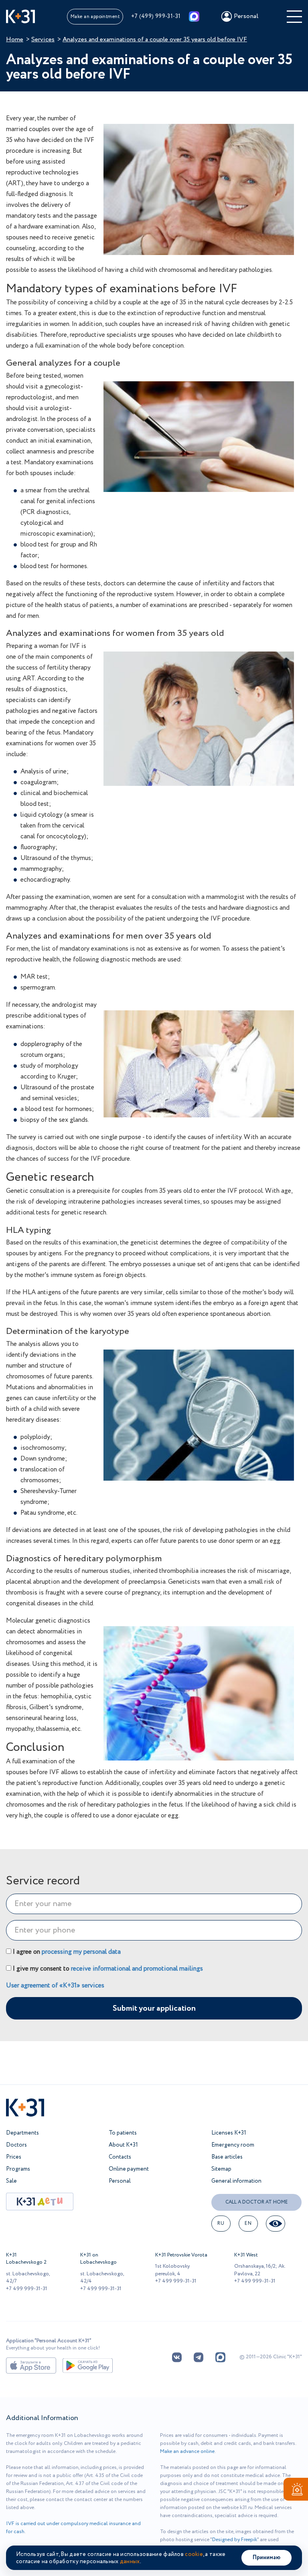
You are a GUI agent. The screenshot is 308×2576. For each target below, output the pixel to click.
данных (130, 2562)
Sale (11, 2181)
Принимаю (266, 2558)
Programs (18, 2169)
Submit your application (154, 2008)
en (248, 2223)
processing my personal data (81, 1952)
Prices (14, 2157)
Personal (120, 2181)
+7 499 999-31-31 (27, 2289)
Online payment (129, 2169)
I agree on (66, 1952)
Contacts (120, 2157)
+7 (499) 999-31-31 (156, 16)
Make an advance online (187, 2452)
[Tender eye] (276, 2224)
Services (43, 39)
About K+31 (123, 2145)
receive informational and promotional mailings (137, 1969)
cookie (194, 2554)
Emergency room (233, 2145)
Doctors (16, 2145)
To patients (123, 2133)
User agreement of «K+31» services (55, 1985)
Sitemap (221, 2169)
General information (236, 2181)
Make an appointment (95, 17)
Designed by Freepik (235, 2540)
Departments (22, 2133)
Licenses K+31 (229, 2133)
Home (15, 39)
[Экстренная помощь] (296, 2491)
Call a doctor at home (257, 2202)
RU (221, 2223)
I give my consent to (107, 1969)
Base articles (227, 2157)
